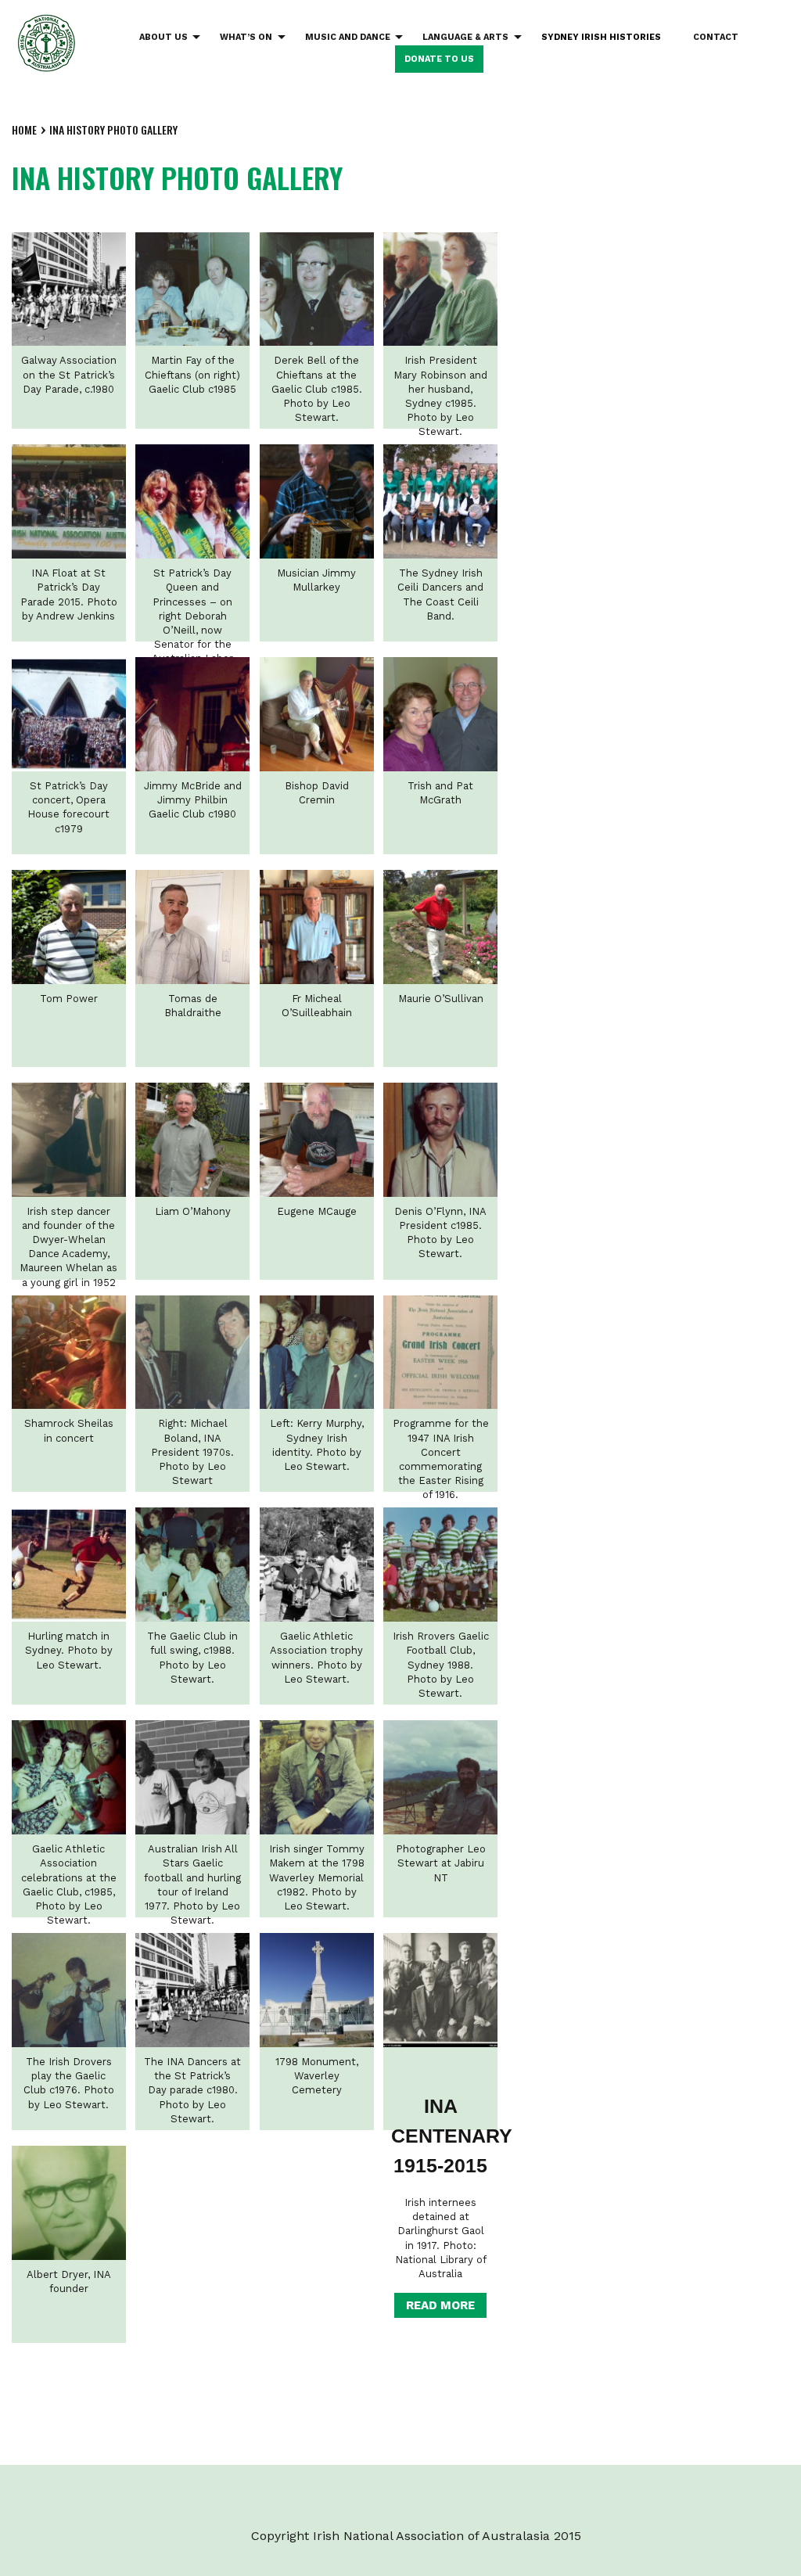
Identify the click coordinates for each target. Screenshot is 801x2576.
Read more (440, 2305)
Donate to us (439, 59)
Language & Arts (465, 37)
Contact (716, 37)
